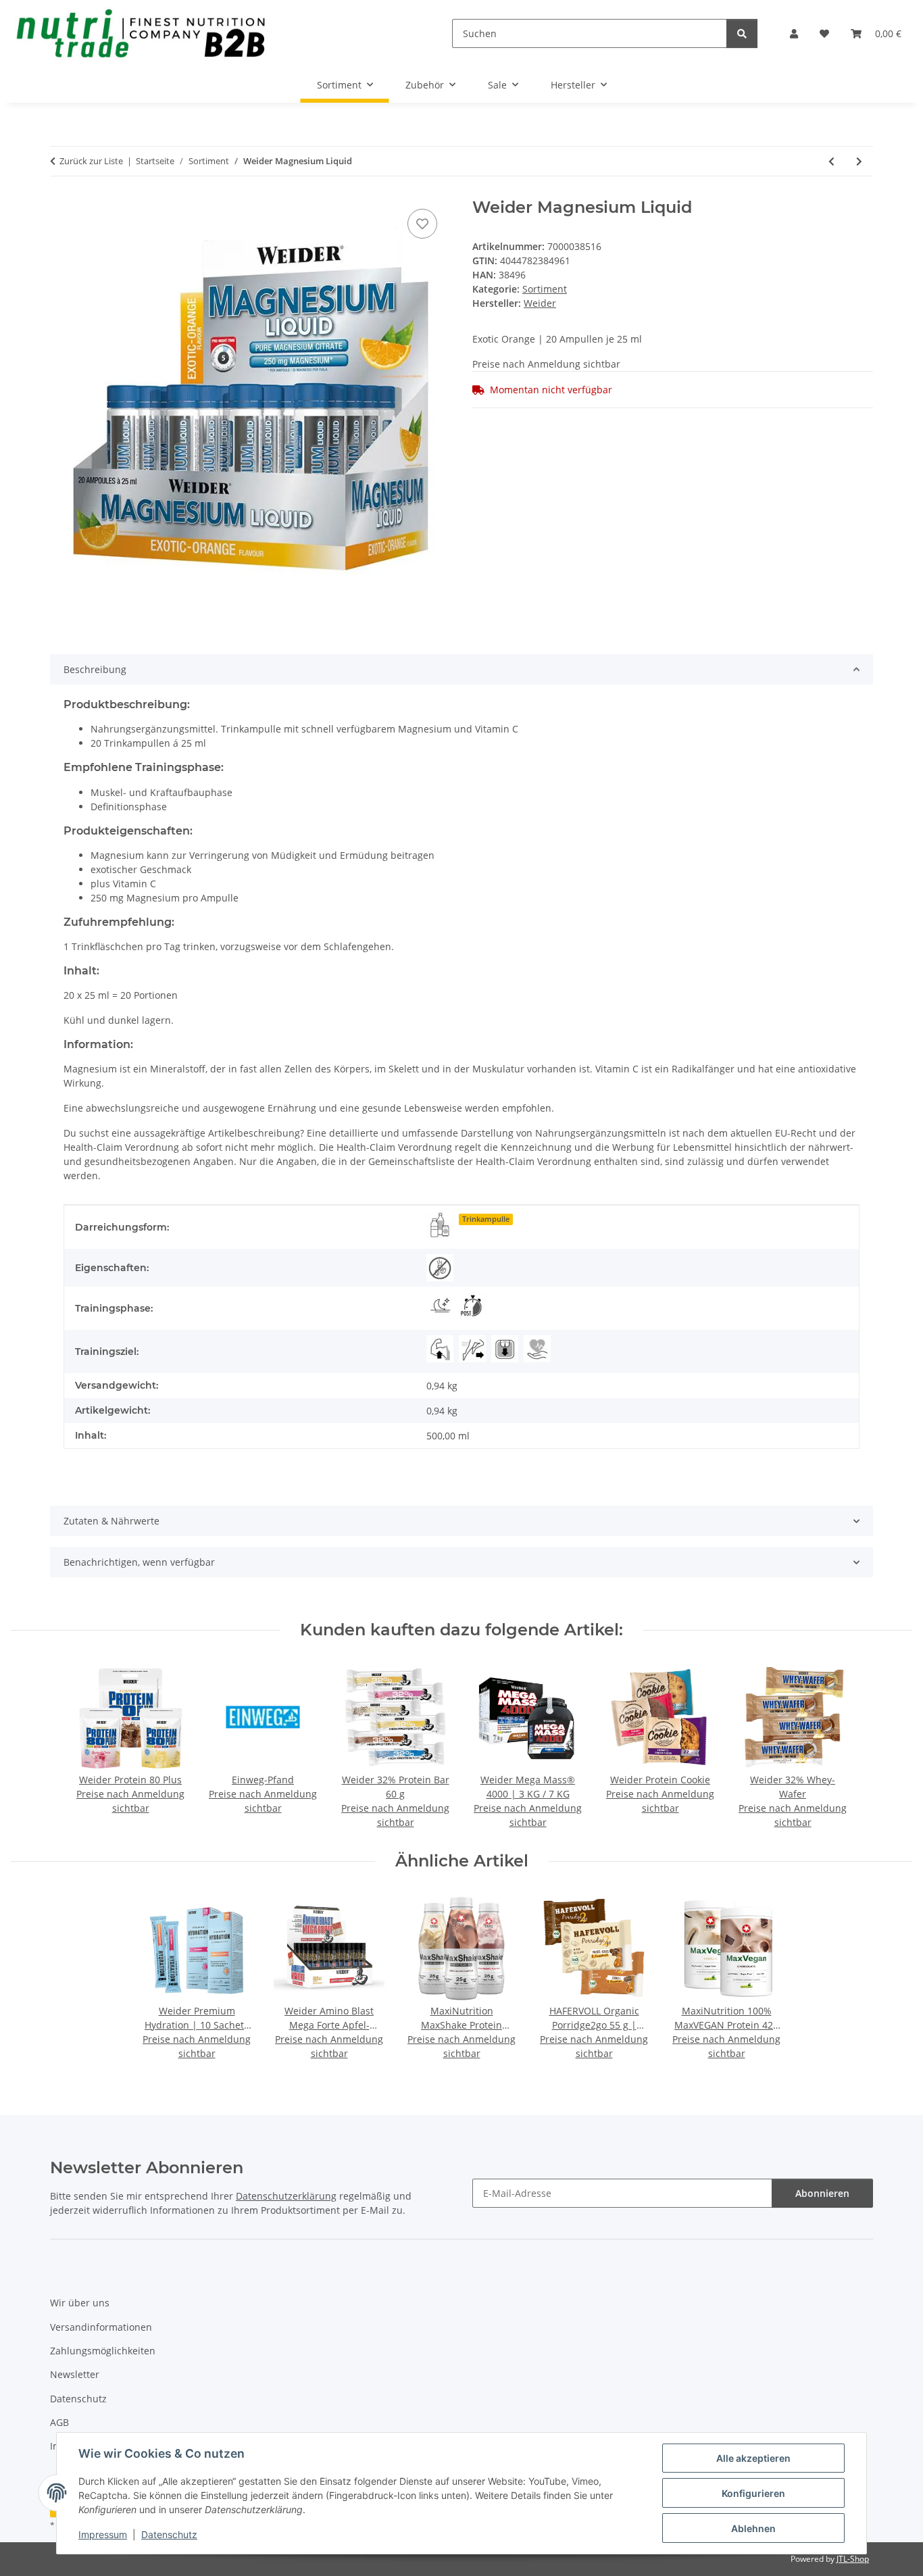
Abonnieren (822, 2193)
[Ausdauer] (472, 1349)
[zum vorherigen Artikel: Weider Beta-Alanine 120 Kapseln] (831, 161)
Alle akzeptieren (753, 2458)
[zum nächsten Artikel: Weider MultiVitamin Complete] (859, 161)
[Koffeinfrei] (440, 1268)
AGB (59, 2422)
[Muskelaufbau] (440, 1349)
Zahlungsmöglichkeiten (103, 2351)
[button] (794, 33)
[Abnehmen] (505, 1349)
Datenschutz (169, 2534)
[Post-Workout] (472, 1306)
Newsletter (75, 2374)
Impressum (103, 2534)
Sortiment (545, 289)
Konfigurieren (753, 2493)
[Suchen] (742, 33)
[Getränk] (440, 1224)
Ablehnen (753, 2528)
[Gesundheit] (537, 1349)
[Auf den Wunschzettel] (422, 224)
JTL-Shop (853, 2559)
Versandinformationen (101, 2327)
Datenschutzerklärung (286, 2196)
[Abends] (440, 1306)
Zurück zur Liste (91, 161)
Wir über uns (80, 2303)
